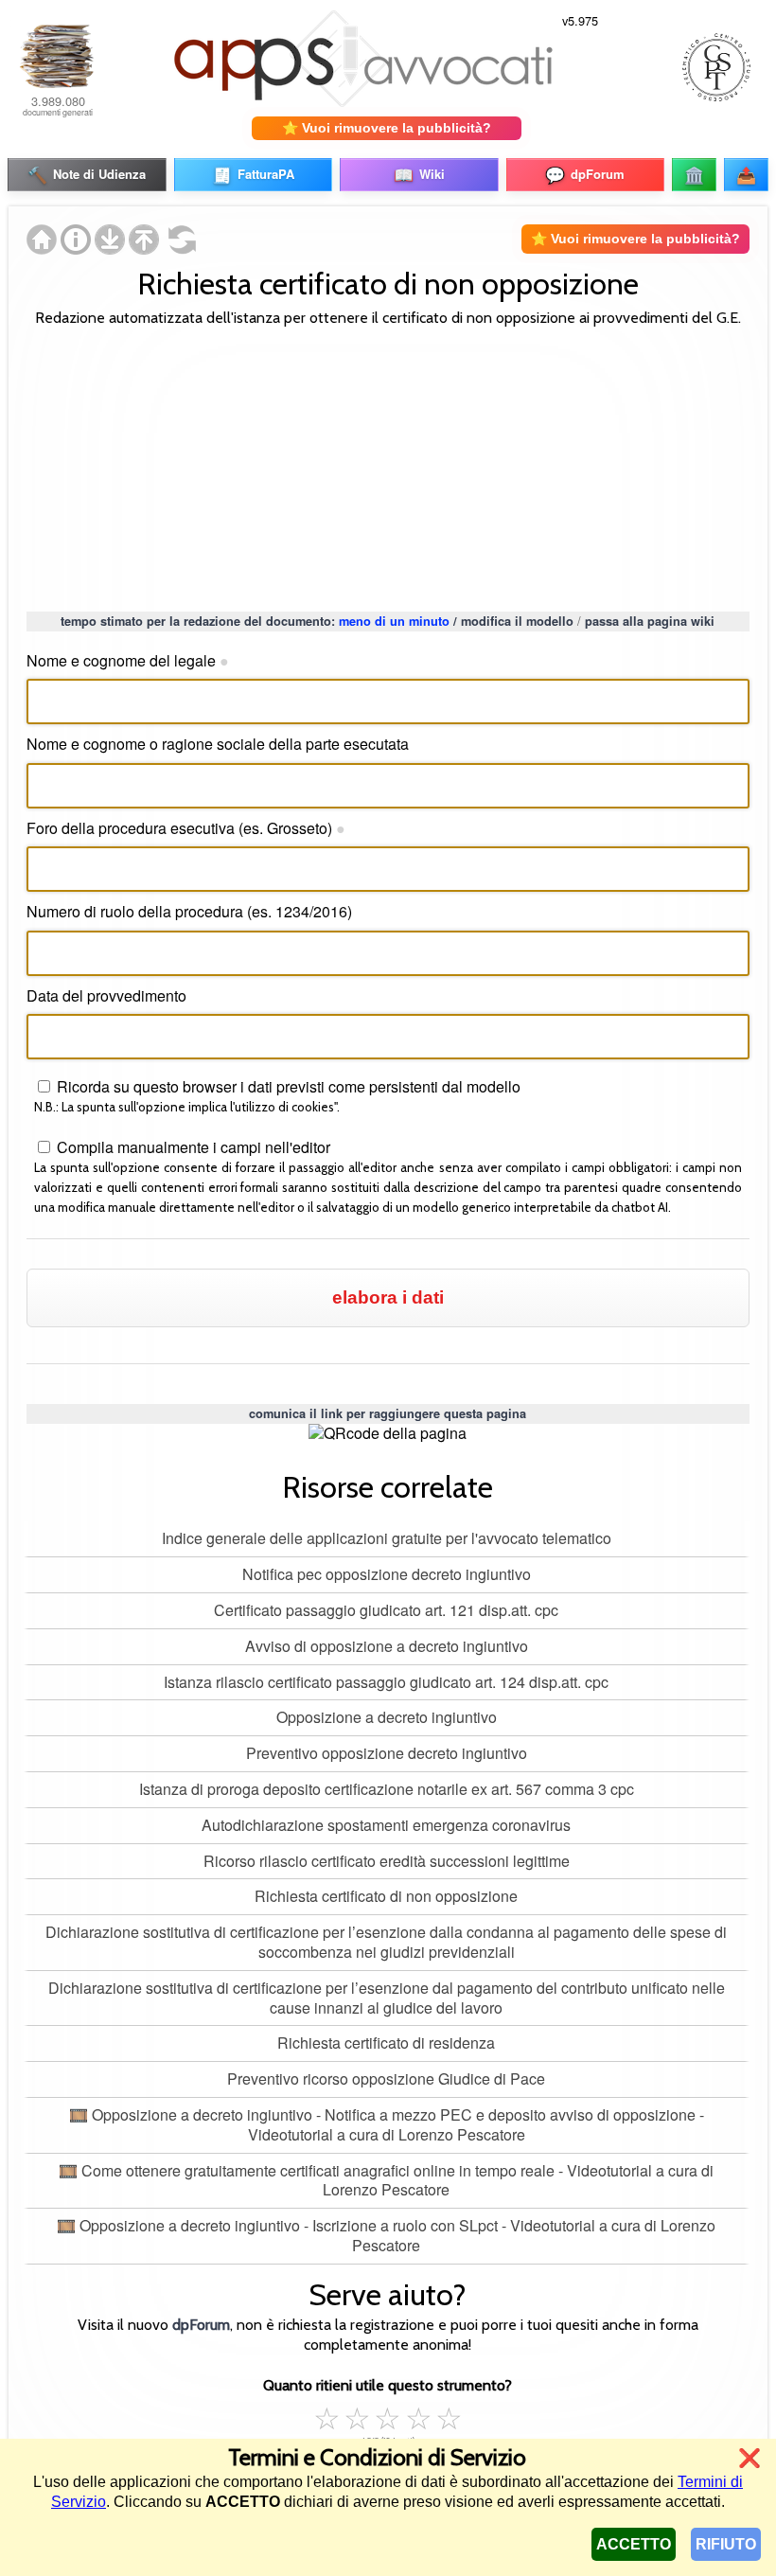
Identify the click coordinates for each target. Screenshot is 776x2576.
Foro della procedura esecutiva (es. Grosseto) (186, 828)
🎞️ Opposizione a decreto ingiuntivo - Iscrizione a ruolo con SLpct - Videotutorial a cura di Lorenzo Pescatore (386, 2235)
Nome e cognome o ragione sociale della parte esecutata (218, 744)
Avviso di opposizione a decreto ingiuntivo (387, 1646)
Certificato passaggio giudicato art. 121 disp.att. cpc (386, 1610)
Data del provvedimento (106, 995)
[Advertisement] (388, 467)
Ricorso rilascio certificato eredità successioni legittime (387, 1861)
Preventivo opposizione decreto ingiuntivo (387, 1753)
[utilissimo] (449, 2416)
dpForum (201, 2325)
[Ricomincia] (178, 249)
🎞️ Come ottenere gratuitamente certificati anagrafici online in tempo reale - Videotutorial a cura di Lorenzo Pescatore (386, 2180)
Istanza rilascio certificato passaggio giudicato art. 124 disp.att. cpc (386, 1682)
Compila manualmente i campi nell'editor (192, 1147)
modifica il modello (517, 621)
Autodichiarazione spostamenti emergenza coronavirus (386, 1825)
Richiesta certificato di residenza (386, 2043)
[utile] (388, 2416)
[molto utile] (418, 2416)
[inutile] (327, 2416)
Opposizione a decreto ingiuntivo (387, 1717)
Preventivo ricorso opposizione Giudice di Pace (386, 2079)
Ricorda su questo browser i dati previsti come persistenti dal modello (287, 1086)
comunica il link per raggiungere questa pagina (388, 1413)
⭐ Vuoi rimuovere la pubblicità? (387, 128)
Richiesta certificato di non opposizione (386, 1896)
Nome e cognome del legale (128, 660)
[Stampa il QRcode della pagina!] (388, 1434)
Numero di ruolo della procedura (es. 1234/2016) (189, 911)
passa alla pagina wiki (650, 621)
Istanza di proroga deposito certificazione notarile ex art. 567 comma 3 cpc (387, 1789)
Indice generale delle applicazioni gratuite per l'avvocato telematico (387, 1538)
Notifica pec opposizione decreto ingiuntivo (387, 1574)
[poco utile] (358, 2416)
